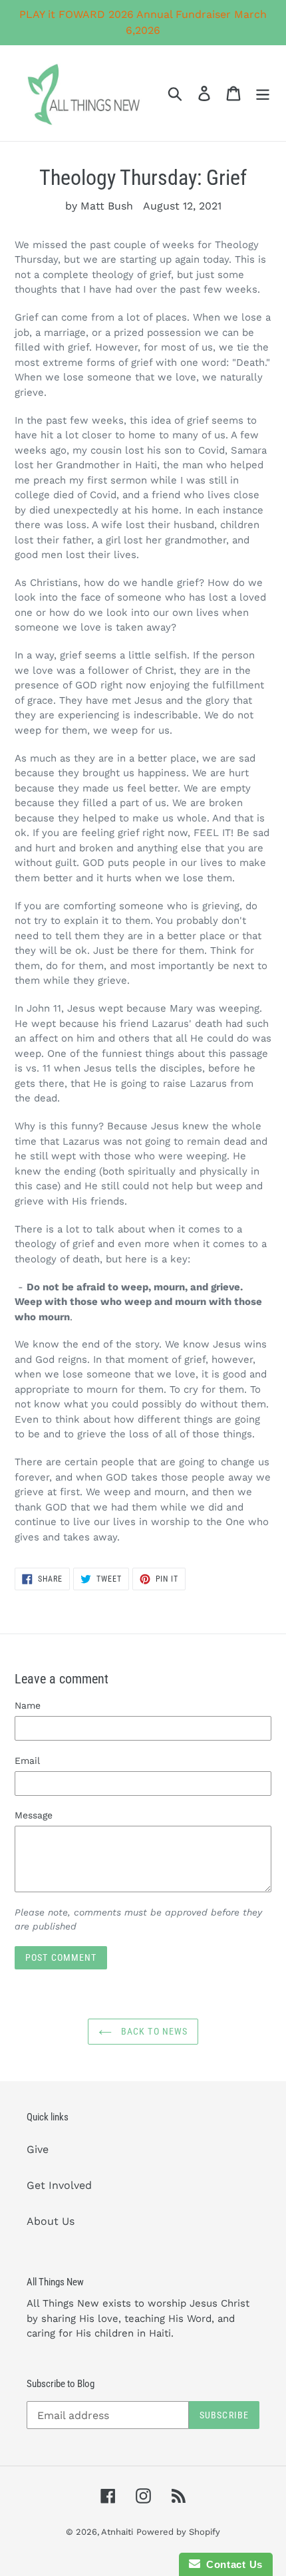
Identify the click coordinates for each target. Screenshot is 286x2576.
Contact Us (231, 2564)
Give (38, 2149)
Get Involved (59, 2185)
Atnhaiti (117, 2532)
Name (28, 1705)
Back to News (153, 2031)
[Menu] (263, 93)
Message (34, 1815)
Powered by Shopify (178, 2532)
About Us (51, 2221)
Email (27, 1761)
